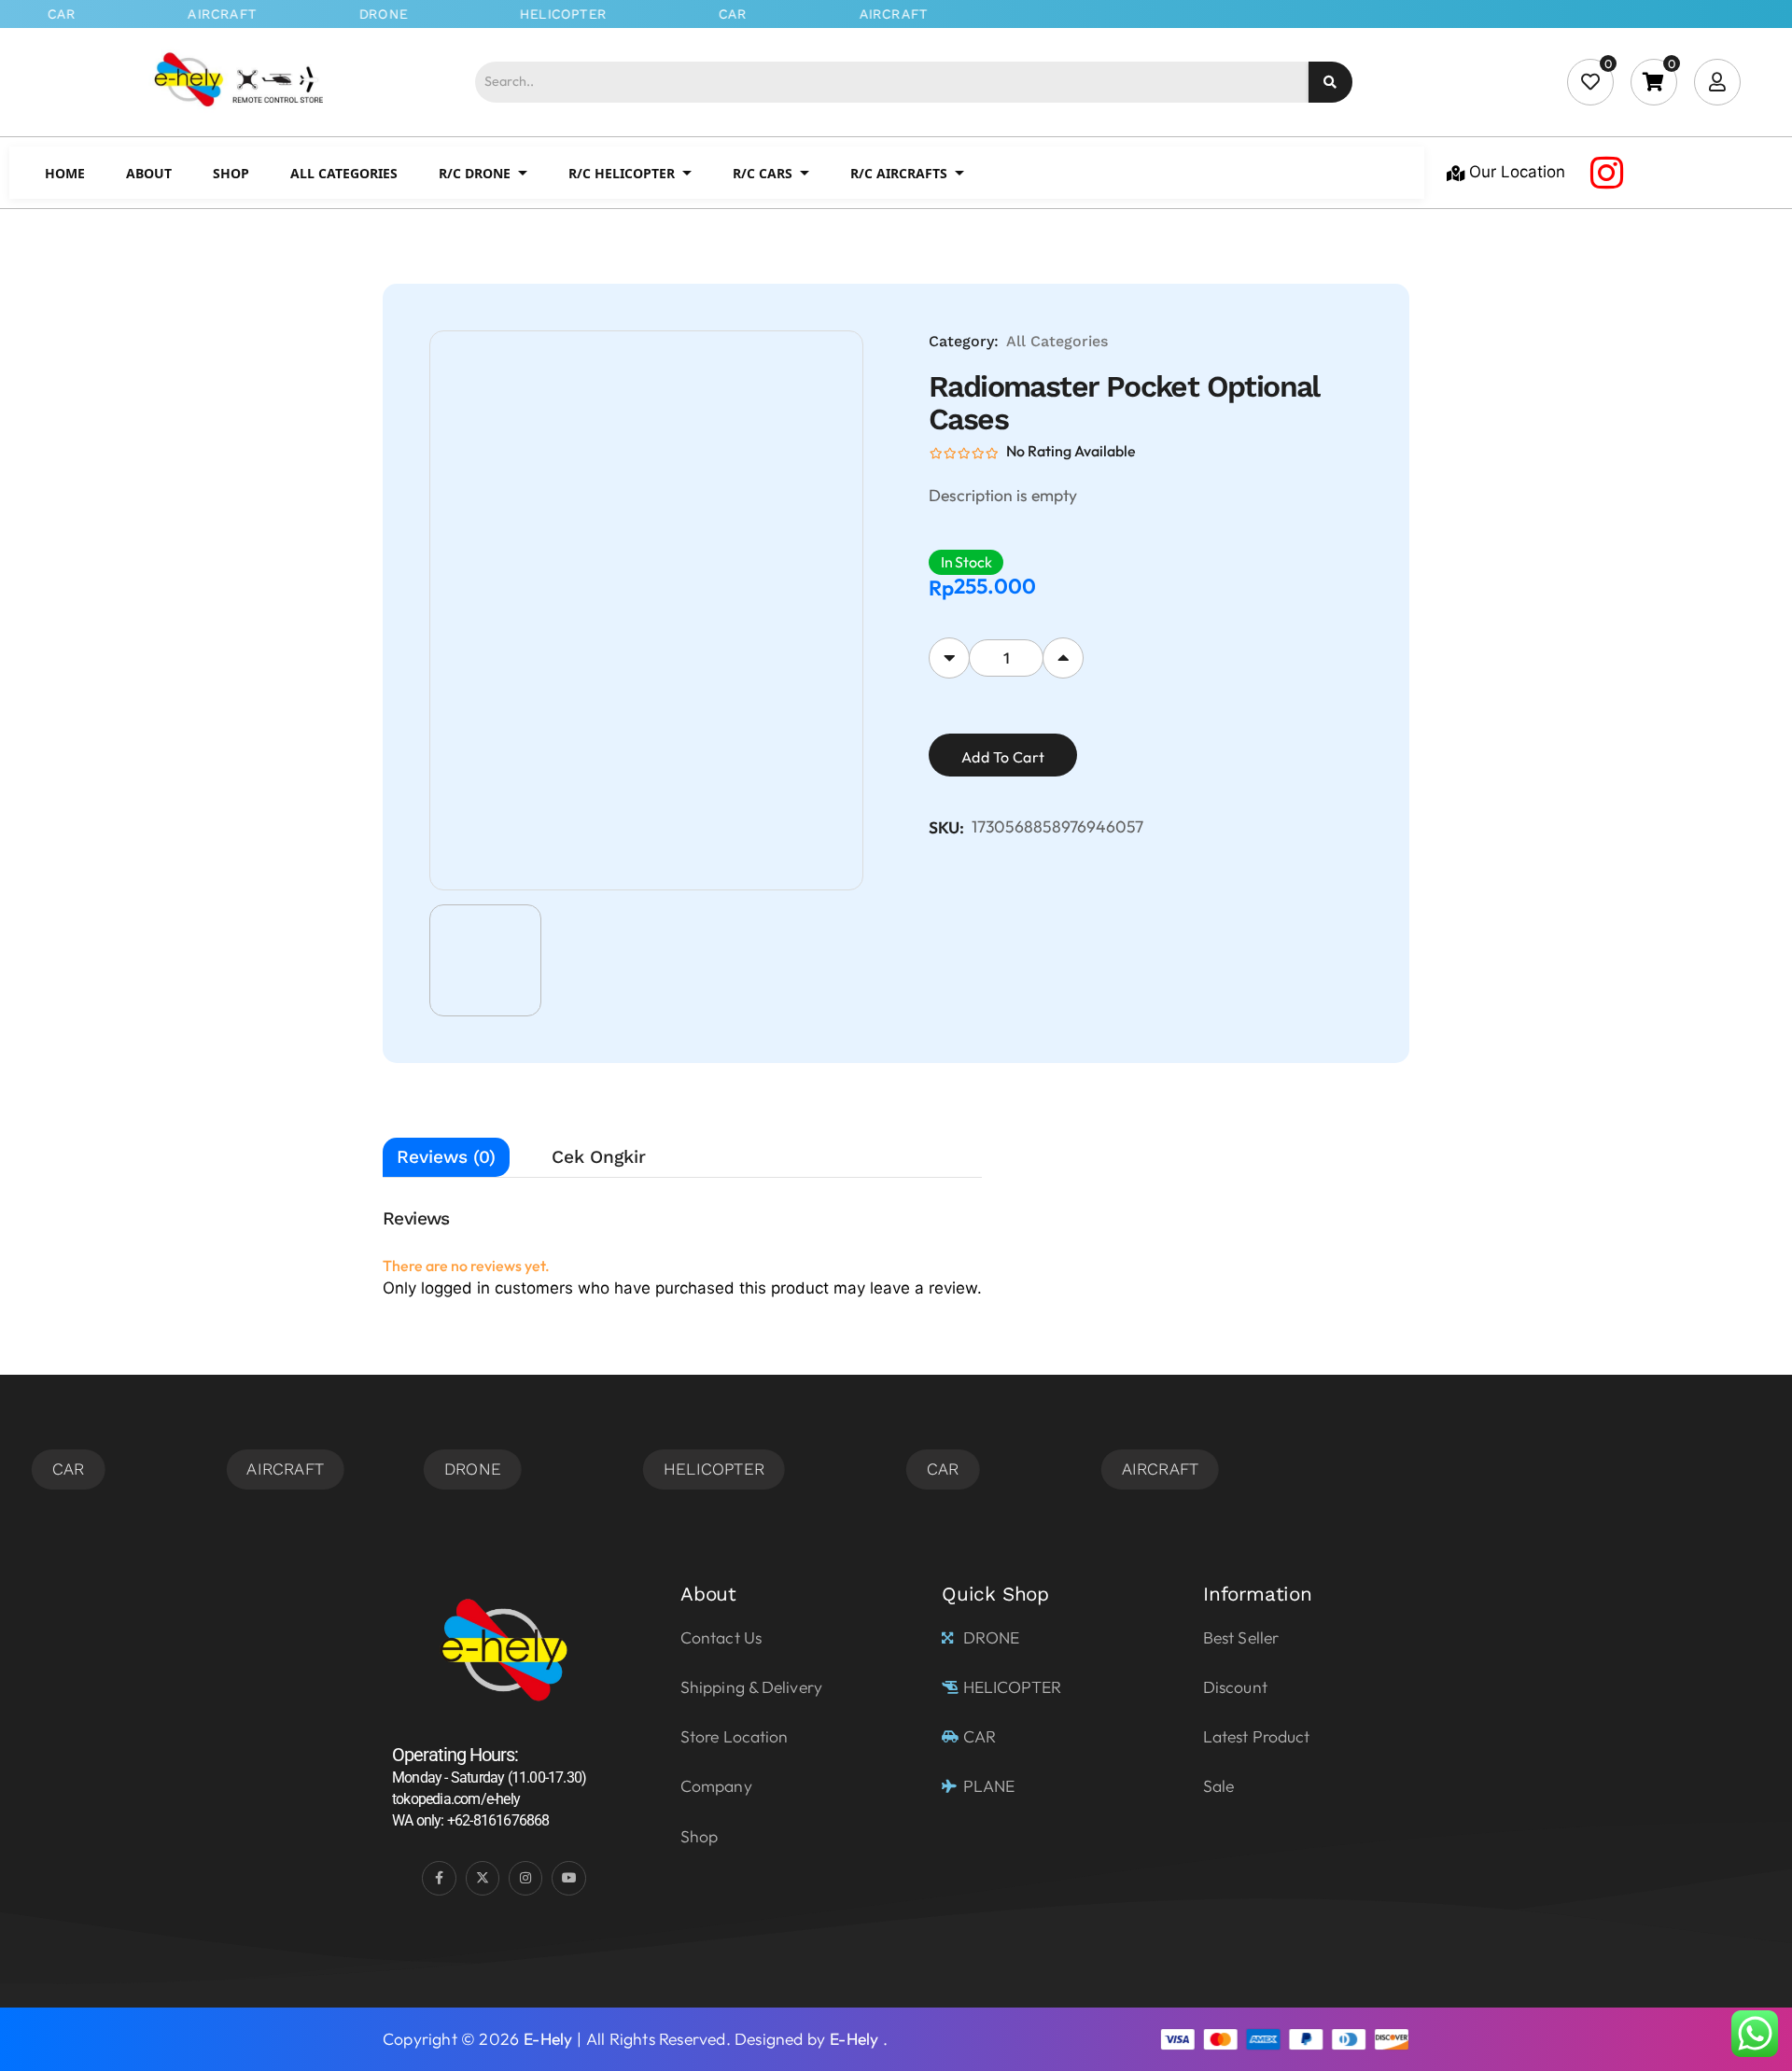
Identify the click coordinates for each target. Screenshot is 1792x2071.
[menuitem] (65, 173)
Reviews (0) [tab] (446, 1157)
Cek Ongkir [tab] (599, 1157)
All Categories (1057, 341)
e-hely (548, 2039)
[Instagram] (1606, 173)
